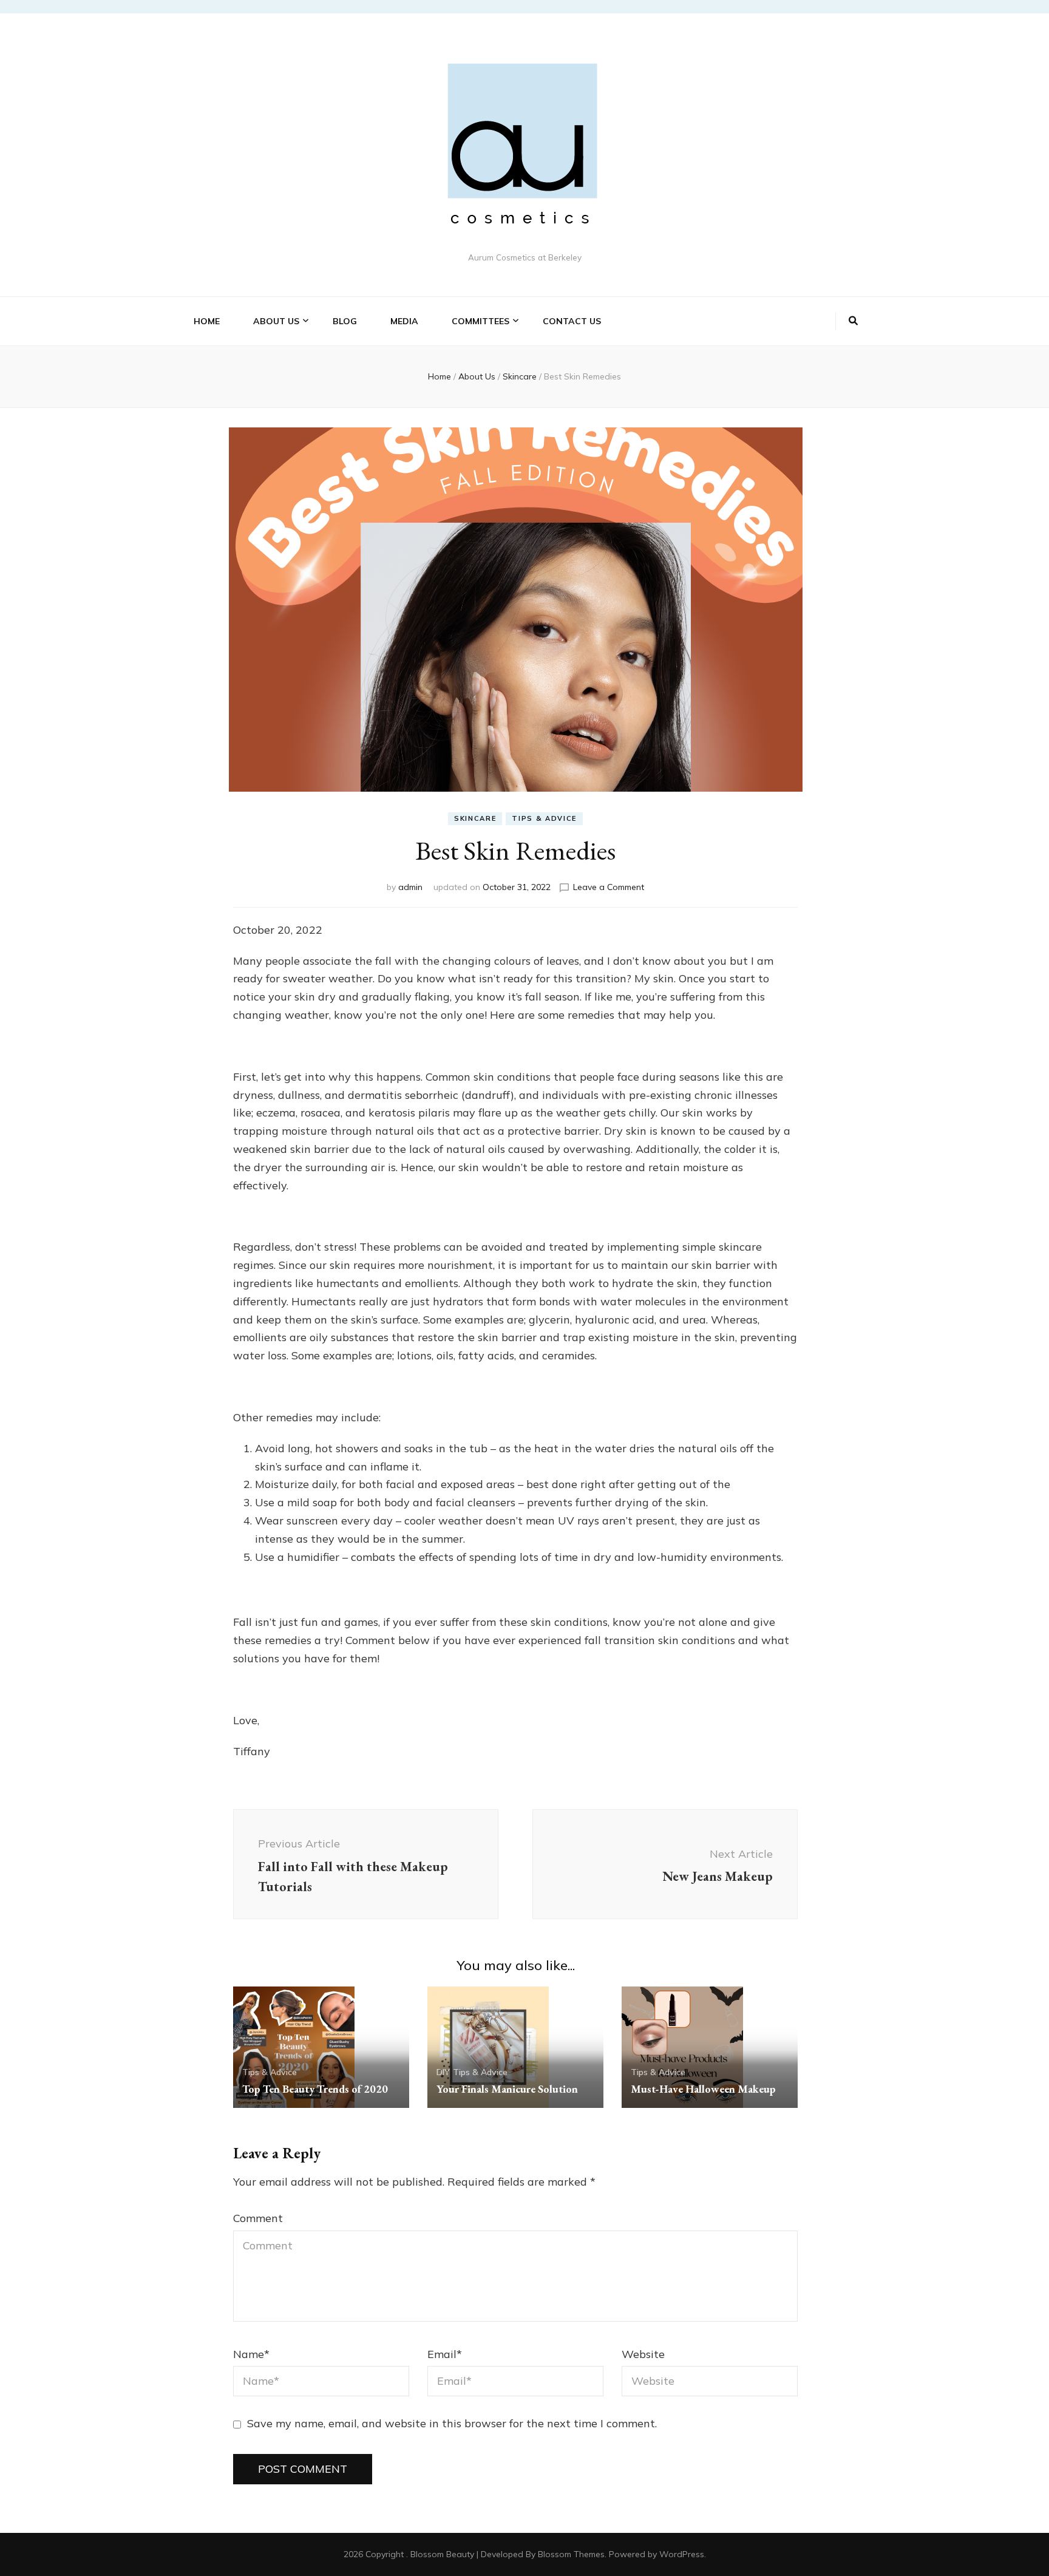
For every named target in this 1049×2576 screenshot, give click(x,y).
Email (445, 2354)
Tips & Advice (544, 818)
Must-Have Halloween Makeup (703, 2089)
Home (207, 321)
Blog (345, 321)
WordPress (682, 2554)
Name (251, 2354)
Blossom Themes (571, 2554)
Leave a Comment (609, 887)
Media (404, 321)
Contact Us (572, 321)
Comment (258, 2218)
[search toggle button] (853, 321)
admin (410, 887)
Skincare (475, 818)
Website (643, 2354)
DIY (443, 2072)
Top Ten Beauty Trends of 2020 (315, 2089)
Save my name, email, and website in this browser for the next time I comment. (452, 2423)
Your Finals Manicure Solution (507, 2089)
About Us (276, 321)
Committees (480, 321)
